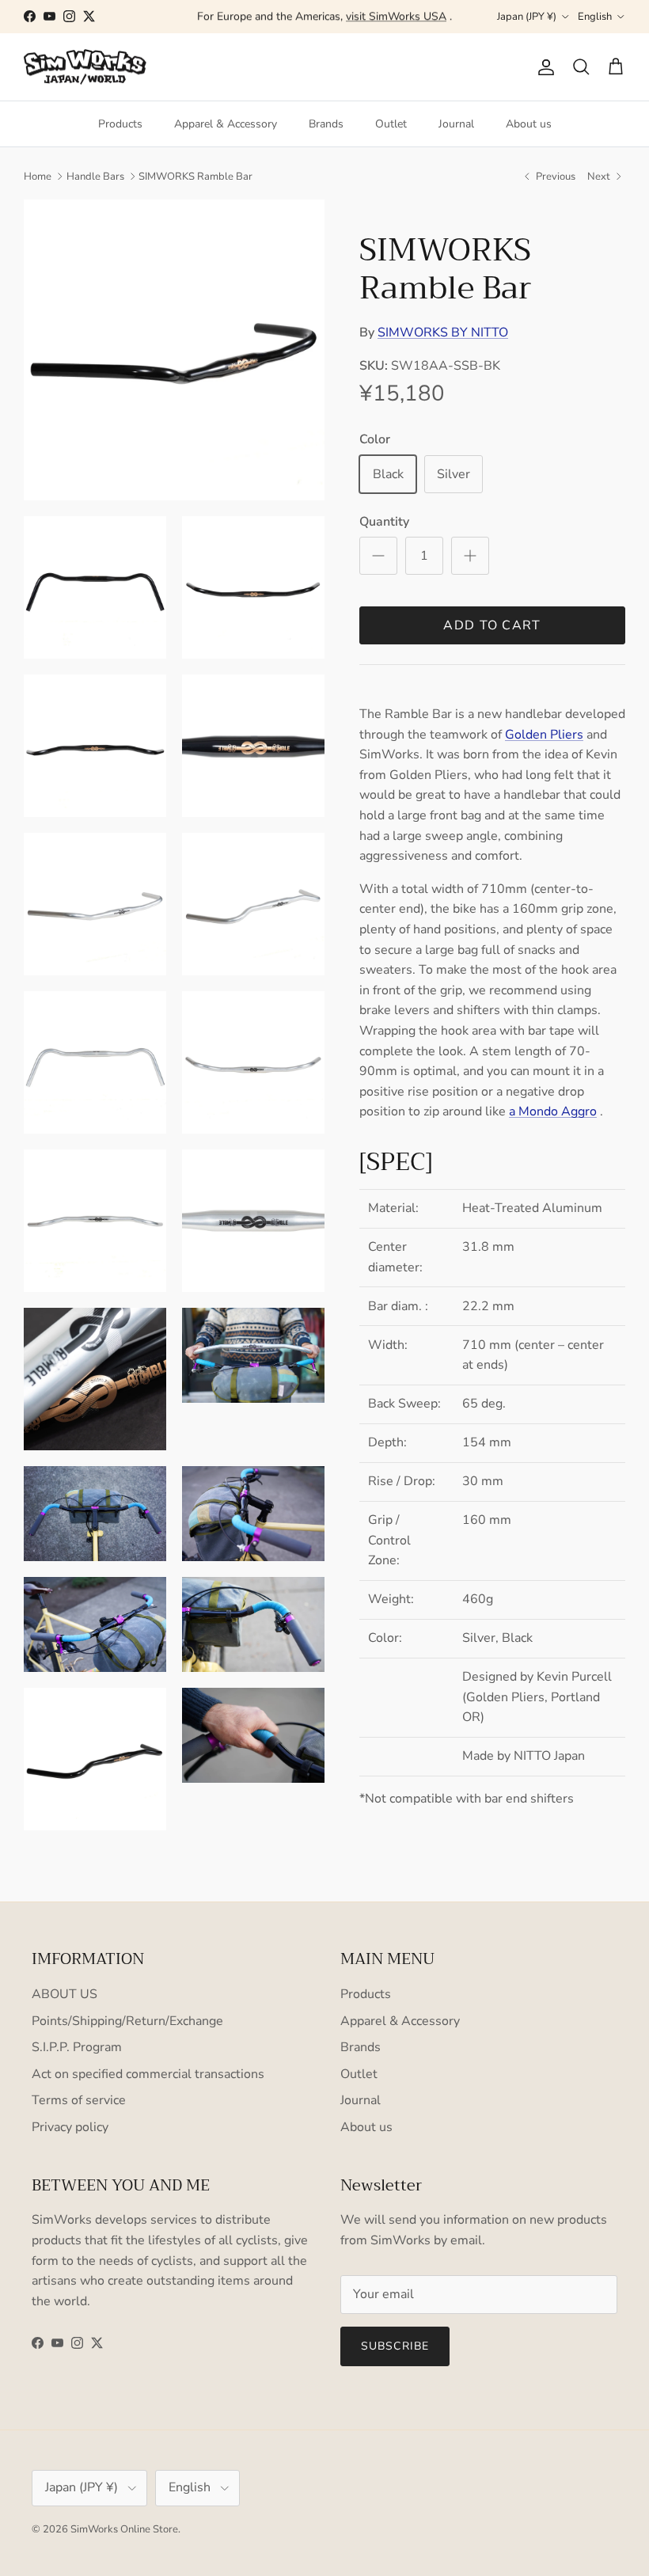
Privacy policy (70, 2127)
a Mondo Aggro (553, 1111)
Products (120, 124)
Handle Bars (95, 177)
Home (38, 177)
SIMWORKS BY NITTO (443, 332)
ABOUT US (65, 1994)
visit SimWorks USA (396, 16)
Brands (326, 124)
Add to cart (492, 625)
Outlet (391, 124)
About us (529, 124)
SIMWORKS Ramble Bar (195, 177)
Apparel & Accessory (226, 124)
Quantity (384, 522)
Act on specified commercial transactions (148, 2074)
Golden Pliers (544, 735)
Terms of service (79, 2100)
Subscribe (395, 2346)
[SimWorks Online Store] (85, 67)
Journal (456, 124)
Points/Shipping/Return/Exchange (127, 2021)
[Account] (543, 67)
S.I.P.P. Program (77, 2047)
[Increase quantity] (470, 556)
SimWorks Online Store (124, 2529)
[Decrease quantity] (378, 556)
